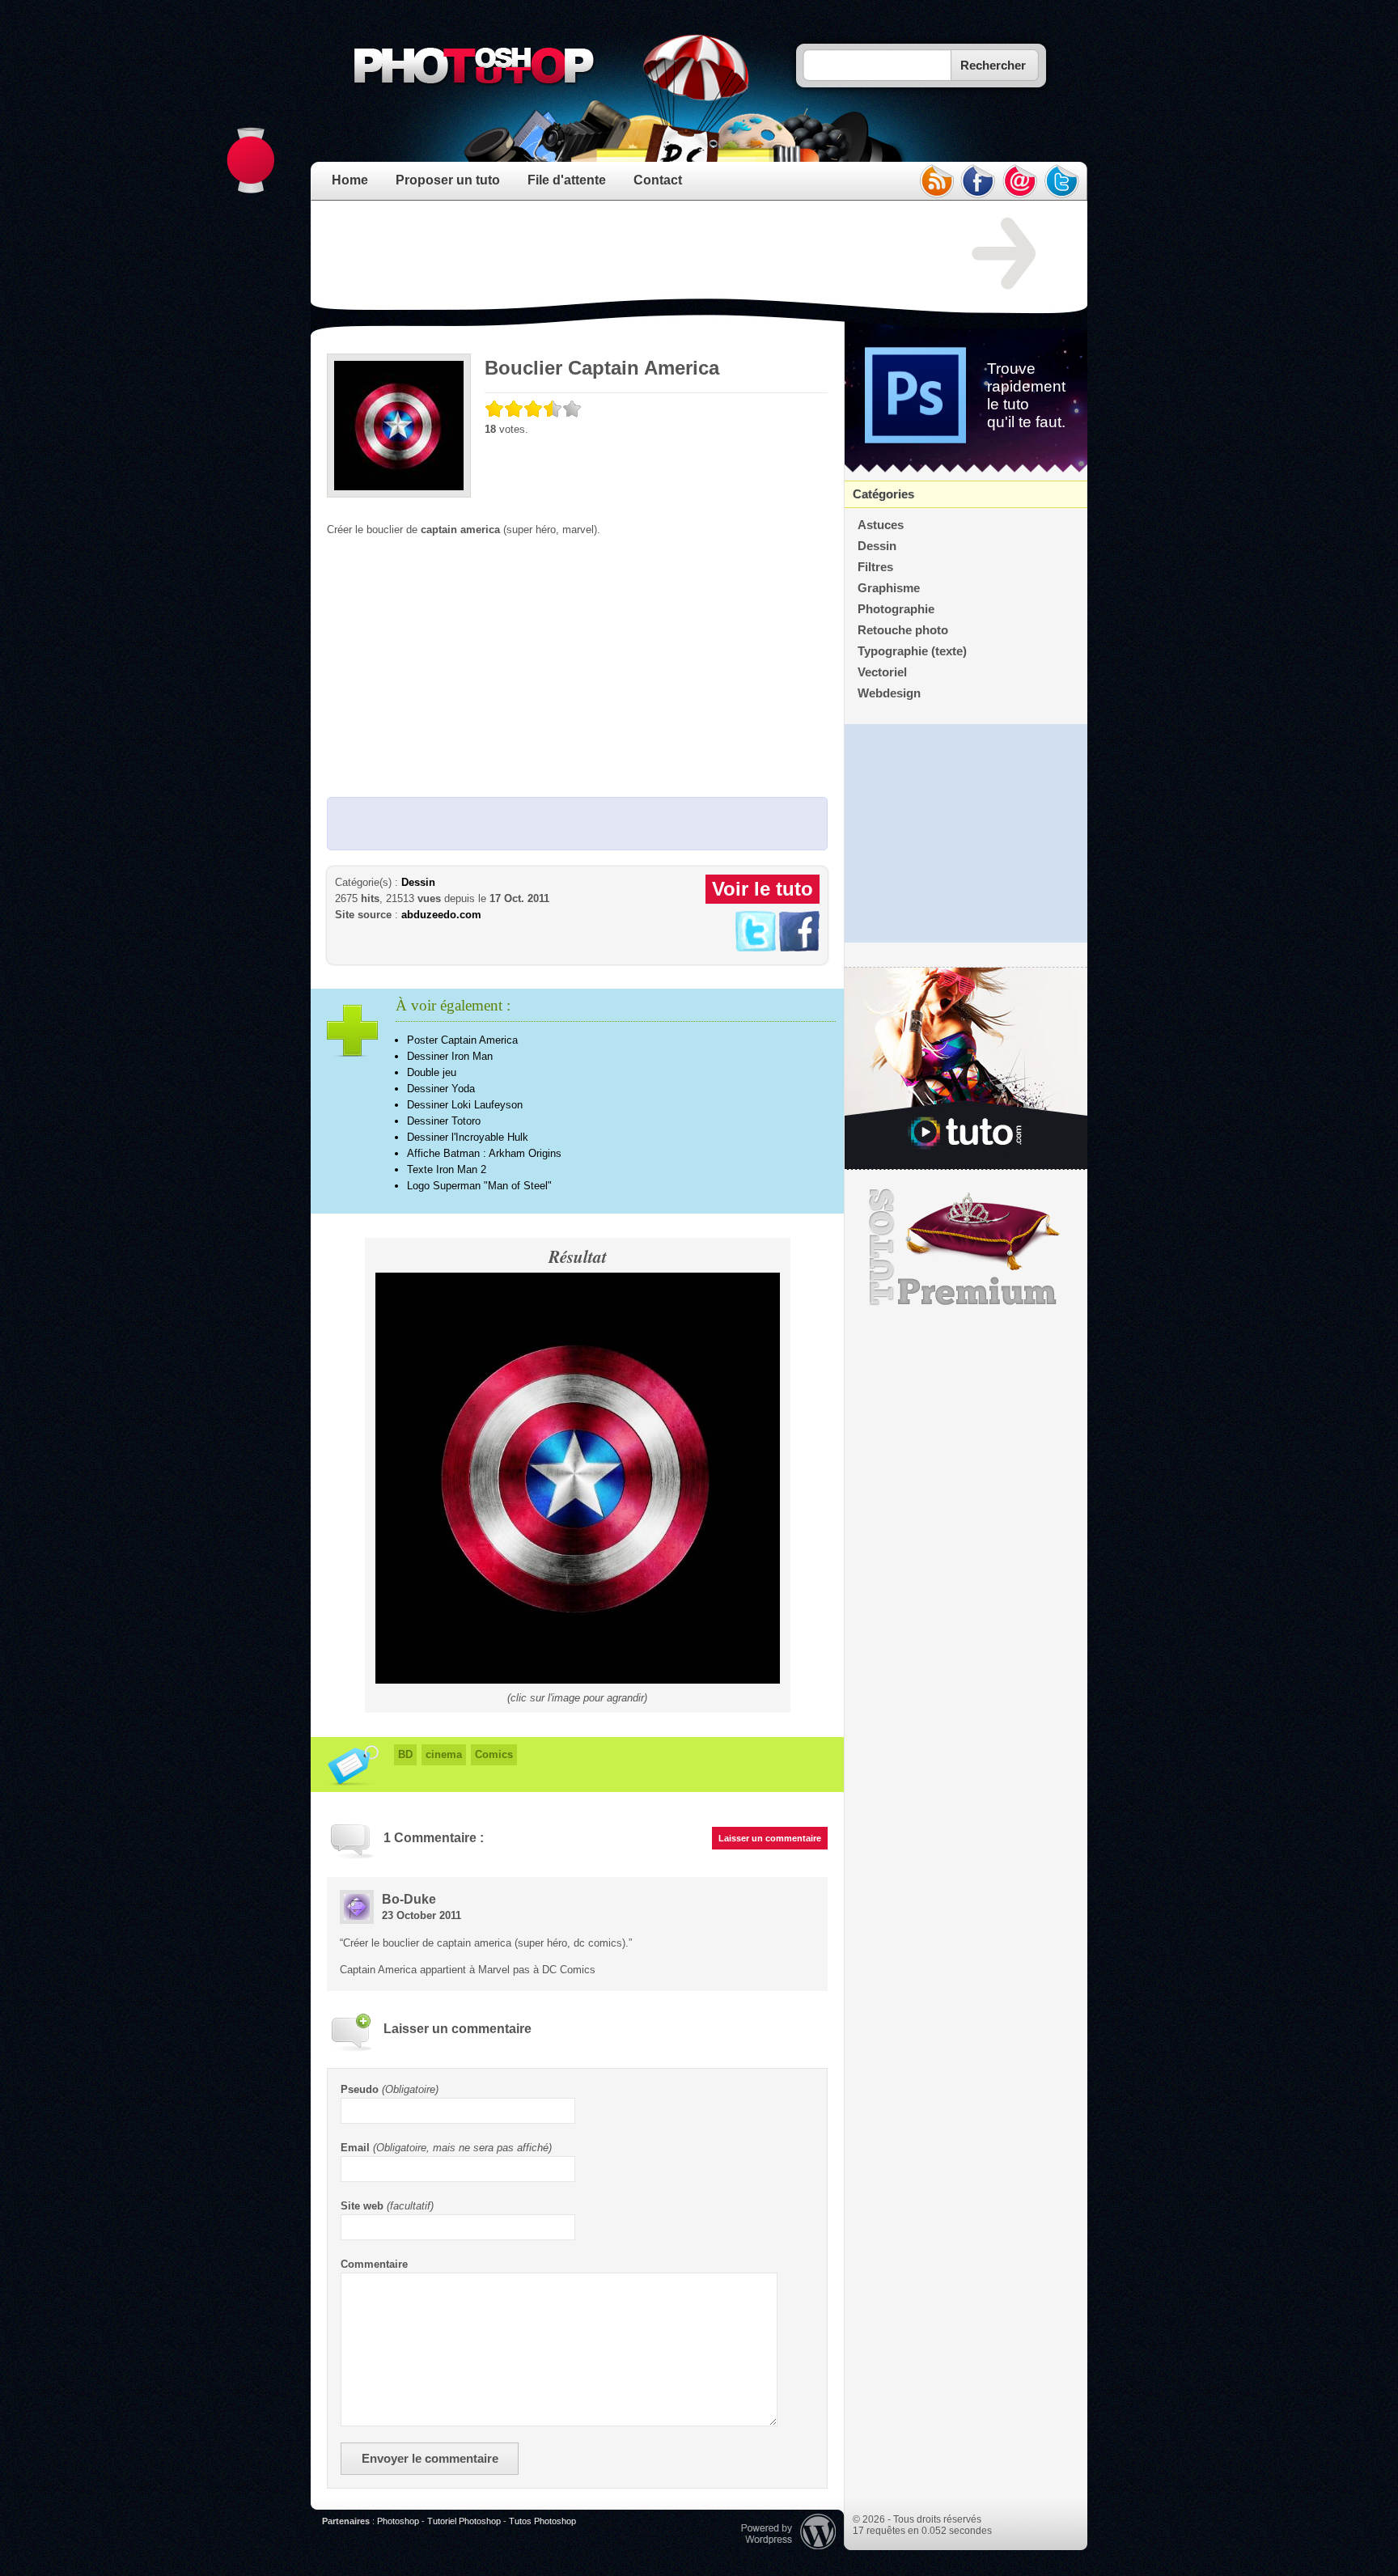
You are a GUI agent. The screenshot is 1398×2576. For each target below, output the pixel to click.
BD (405, 1754)
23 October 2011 (422, 1915)
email (1020, 181)
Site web (362, 2206)
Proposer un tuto (448, 180)
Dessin (418, 882)
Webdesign (889, 693)
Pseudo (360, 2089)
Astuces (881, 525)
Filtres (875, 567)
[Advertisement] (621, 254)
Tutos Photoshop (542, 2521)
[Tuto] (966, 1069)
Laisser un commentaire (770, 1838)
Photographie (896, 609)
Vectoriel (882, 672)
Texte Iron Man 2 (447, 1169)
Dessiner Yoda (441, 1089)
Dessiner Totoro (444, 1121)
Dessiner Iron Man (450, 1056)
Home (350, 180)
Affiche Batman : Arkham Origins (484, 1153)
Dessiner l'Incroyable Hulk (468, 1137)
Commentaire (374, 2264)
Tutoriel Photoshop (464, 2521)
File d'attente (567, 180)
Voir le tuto (763, 889)
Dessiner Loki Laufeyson (465, 1105)
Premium (966, 1248)
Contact (658, 180)
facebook (978, 181)
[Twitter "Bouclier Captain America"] (756, 948)
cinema (444, 1754)
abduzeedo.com (441, 915)
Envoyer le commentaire (430, 2459)
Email (355, 2148)
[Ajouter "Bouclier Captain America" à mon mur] (799, 948)
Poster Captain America (462, 1040)
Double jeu (432, 1072)
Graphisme (889, 588)
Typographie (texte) (912, 651)
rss (936, 181)
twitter (1062, 181)
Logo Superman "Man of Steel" (479, 1186)
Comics (494, 1754)
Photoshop (398, 2521)
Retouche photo (903, 630)
